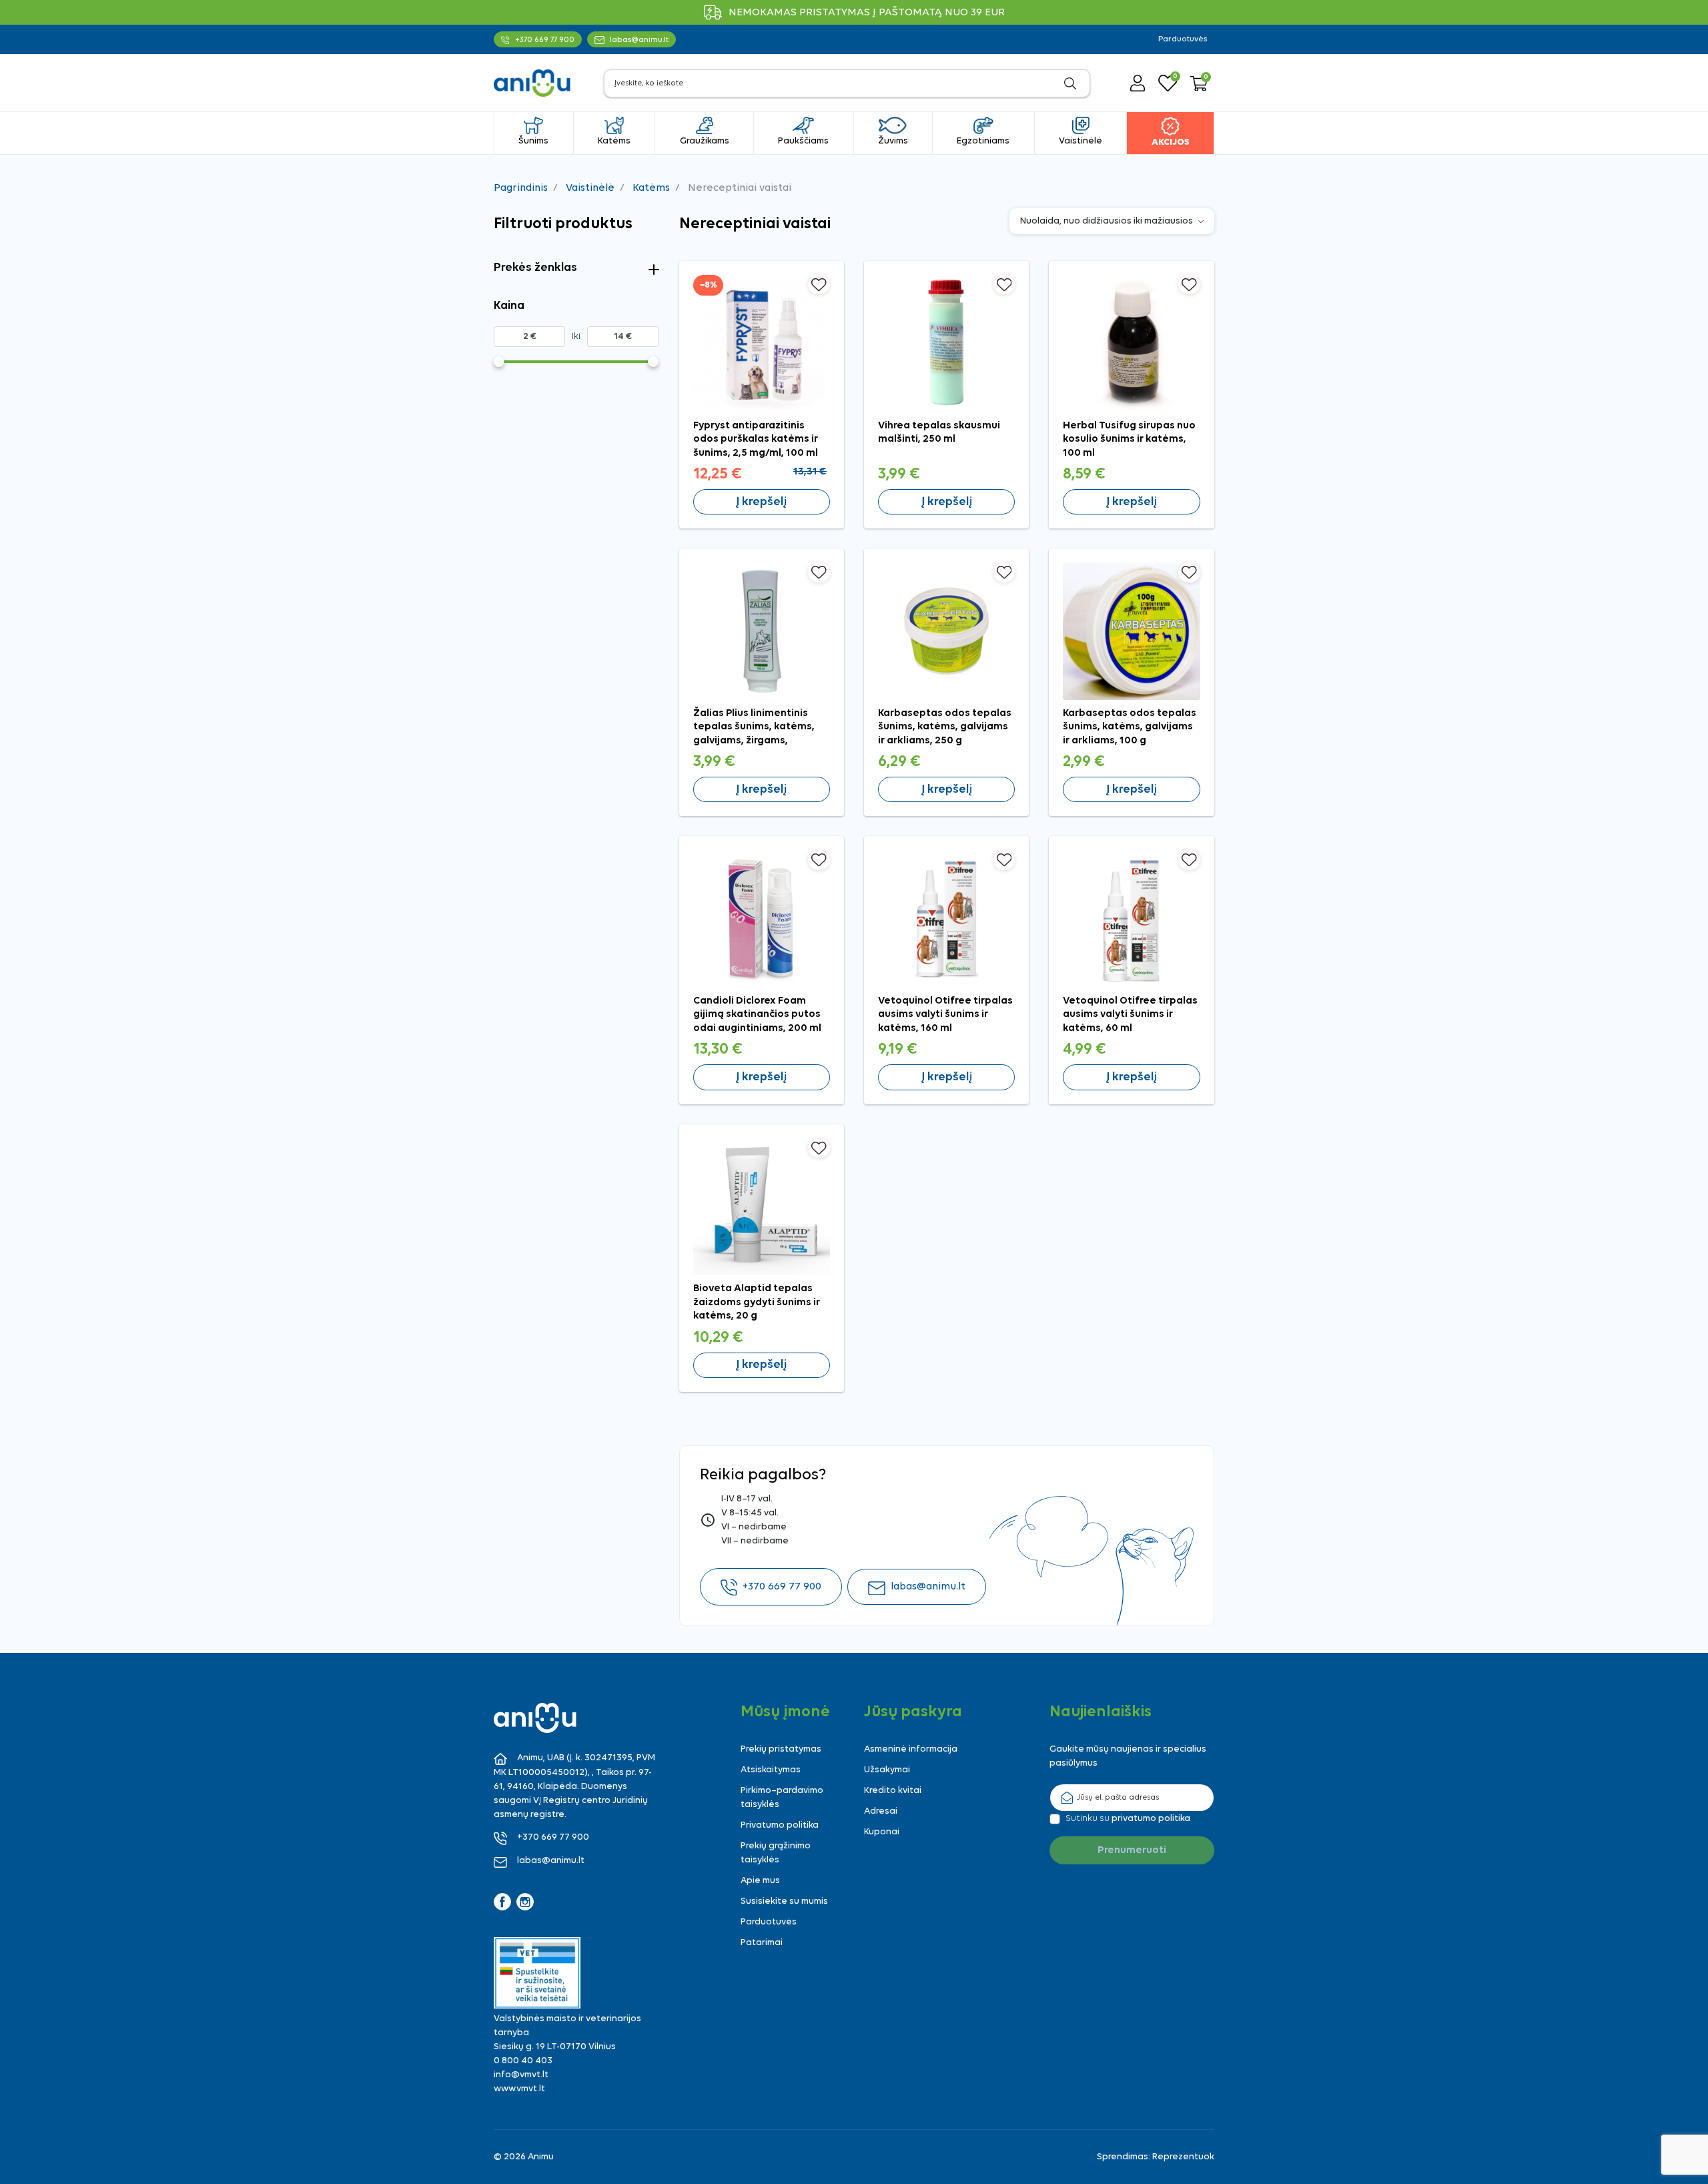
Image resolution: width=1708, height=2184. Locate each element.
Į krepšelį (761, 502)
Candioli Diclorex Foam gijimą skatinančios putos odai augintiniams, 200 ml (757, 1015)
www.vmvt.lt (519, 2089)
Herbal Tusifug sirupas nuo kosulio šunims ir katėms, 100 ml (1129, 439)
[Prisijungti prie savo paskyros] (1138, 83)
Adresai (881, 1811)
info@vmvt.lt (521, 2075)
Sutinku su (1128, 1819)
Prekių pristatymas (781, 1749)
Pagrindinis (521, 188)
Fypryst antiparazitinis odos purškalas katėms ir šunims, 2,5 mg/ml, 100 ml (756, 439)
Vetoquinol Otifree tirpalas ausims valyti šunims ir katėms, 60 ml (1130, 1015)
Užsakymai (887, 1770)
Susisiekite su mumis (784, 1901)
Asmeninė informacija (911, 1749)
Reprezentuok (1183, 2157)
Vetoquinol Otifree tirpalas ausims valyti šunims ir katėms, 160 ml (945, 1015)
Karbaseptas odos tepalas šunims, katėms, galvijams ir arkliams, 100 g (1130, 727)
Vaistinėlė (590, 188)
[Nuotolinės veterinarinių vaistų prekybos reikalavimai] (537, 1973)
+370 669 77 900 (782, 1587)
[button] (1199, 83)
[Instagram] (525, 1902)
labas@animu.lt (928, 1587)
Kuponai (882, 1832)
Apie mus (760, 1881)
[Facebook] (502, 1902)
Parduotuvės (1183, 39)
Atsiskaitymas (771, 1770)
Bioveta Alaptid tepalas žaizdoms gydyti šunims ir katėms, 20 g (757, 1302)
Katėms (651, 188)
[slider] (499, 362)
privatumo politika (1151, 1819)
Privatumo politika (780, 1825)
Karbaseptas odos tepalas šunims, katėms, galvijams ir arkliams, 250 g (945, 727)
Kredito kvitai (893, 1791)
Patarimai (762, 1943)
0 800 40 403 (523, 2061)
